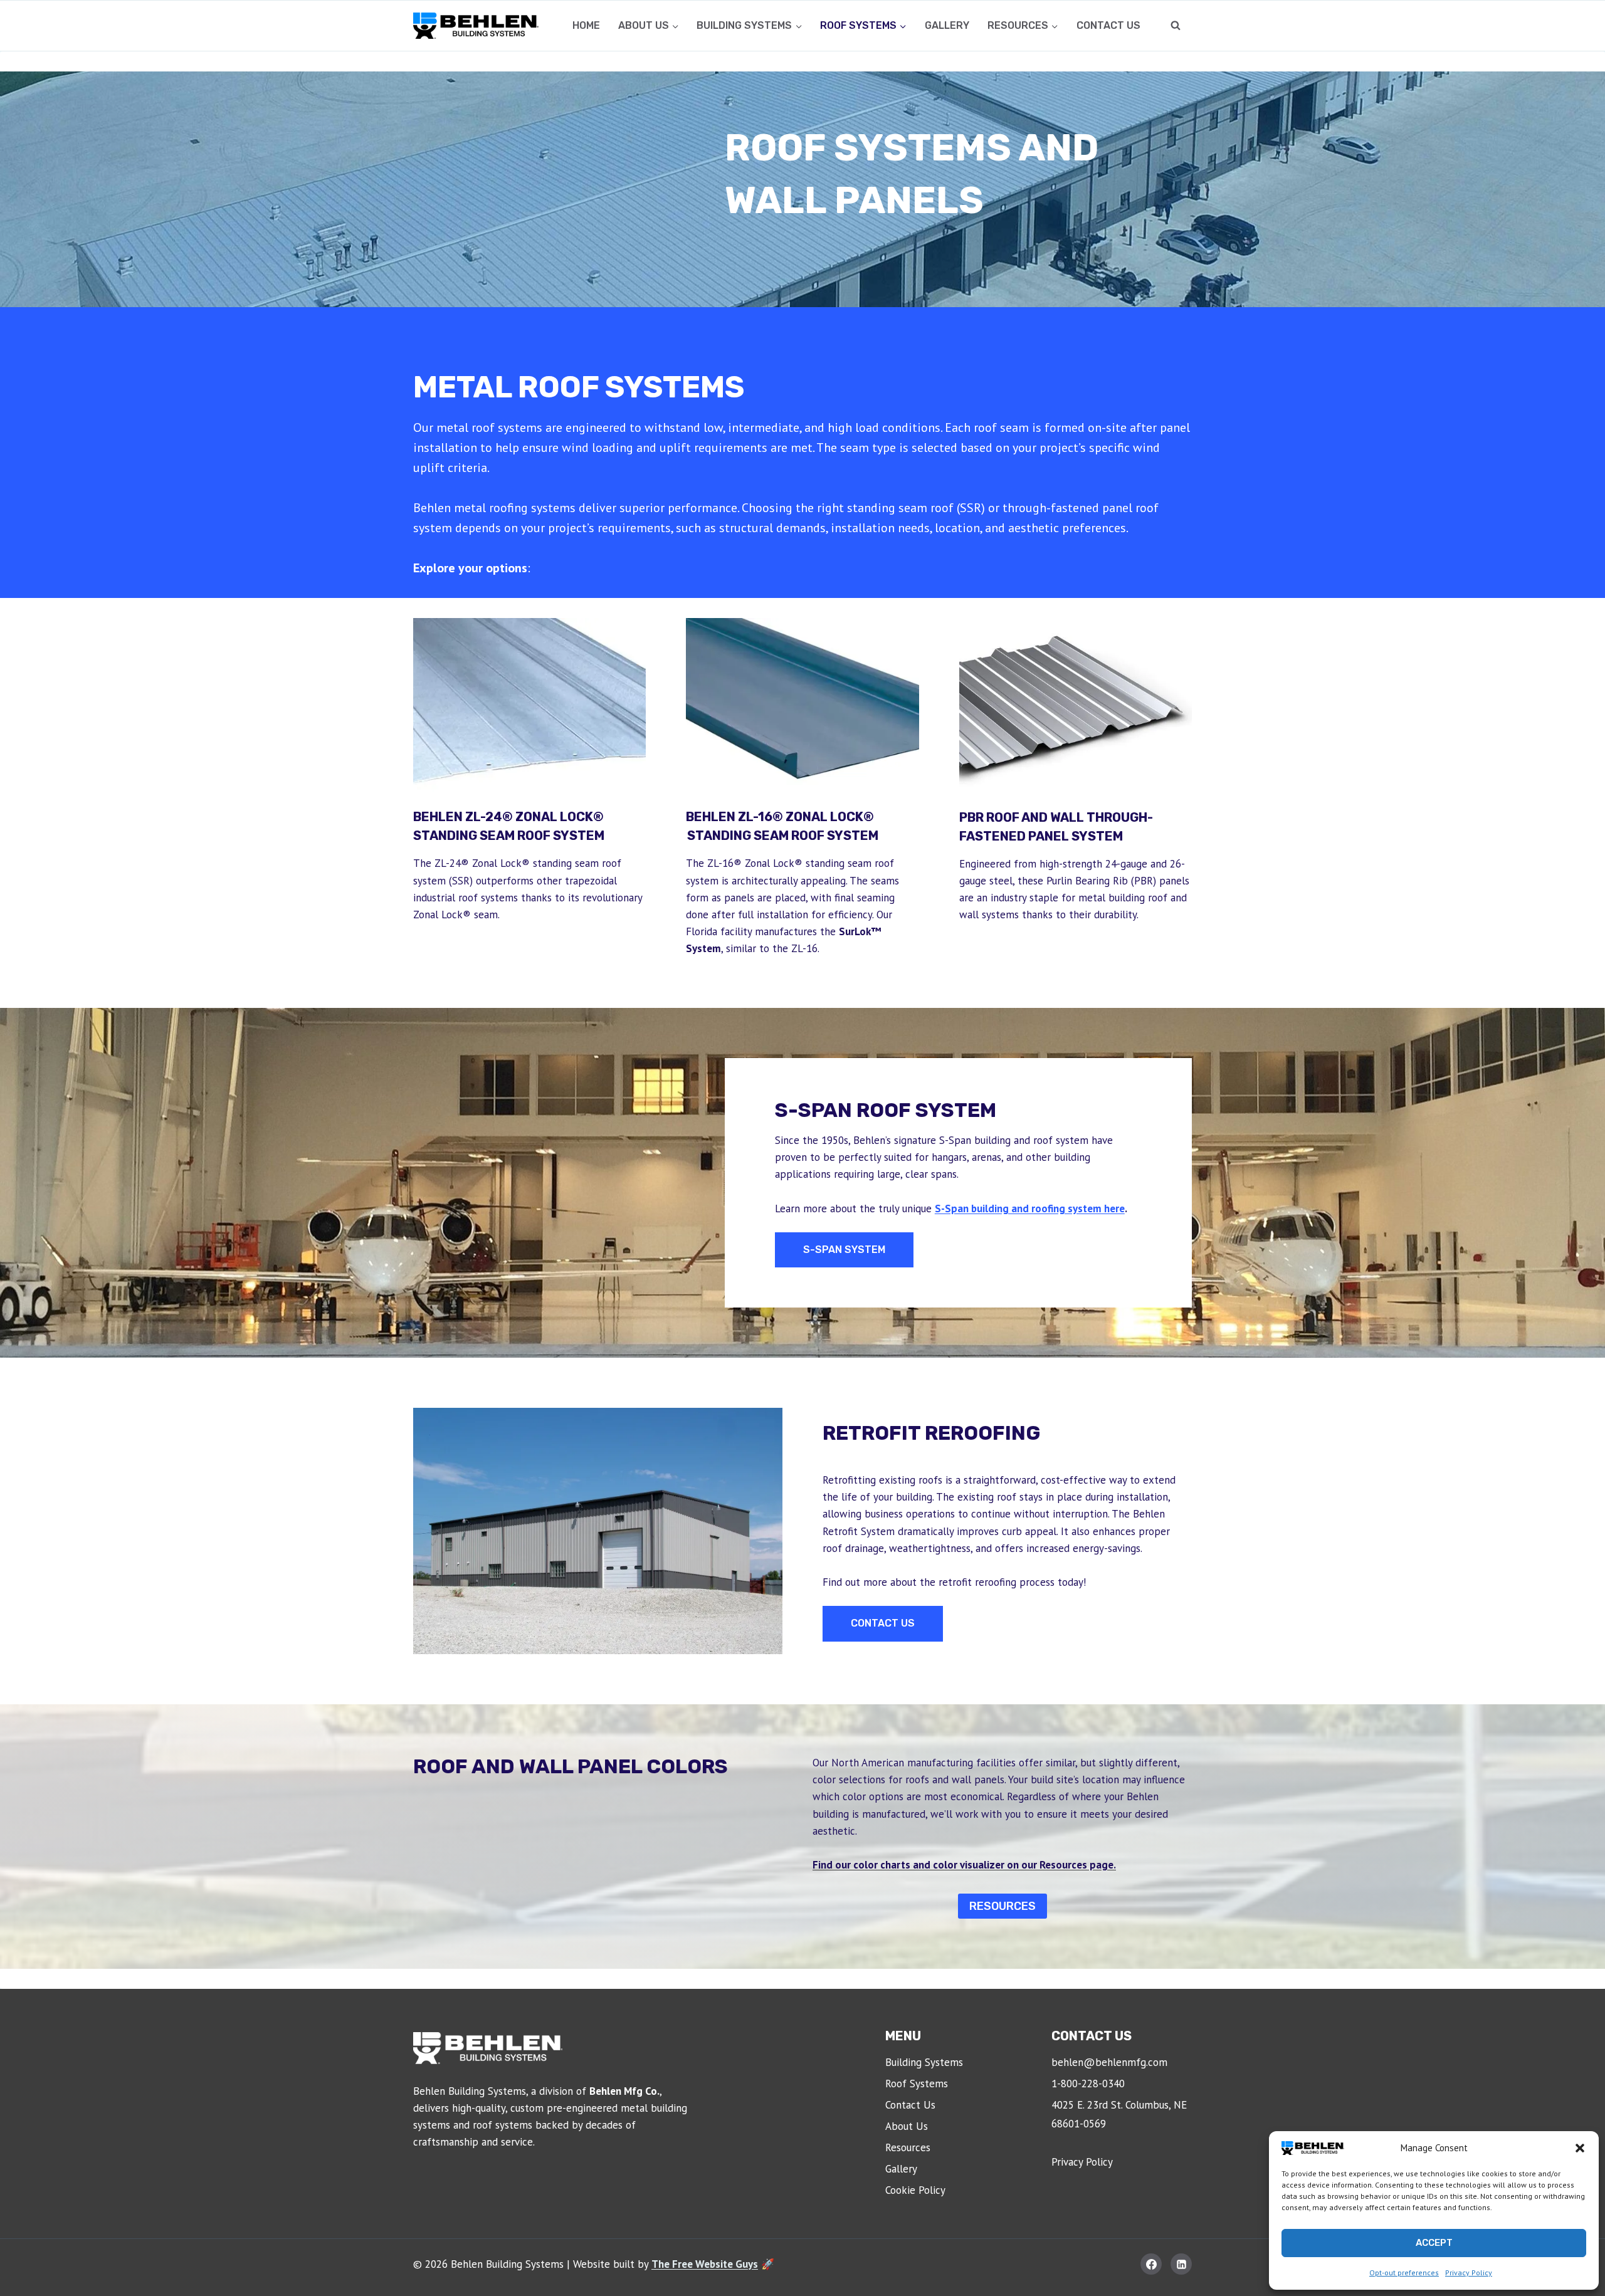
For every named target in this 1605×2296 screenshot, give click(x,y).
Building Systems (924, 2062)
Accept (1434, 2243)
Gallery (947, 25)
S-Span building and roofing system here (1030, 1208)
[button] (1580, 2148)
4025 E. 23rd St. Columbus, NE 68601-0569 (1119, 2115)
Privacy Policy (1469, 2272)
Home (586, 25)
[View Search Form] (1176, 26)
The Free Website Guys (705, 2264)
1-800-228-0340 (1088, 2084)
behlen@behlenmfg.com (1109, 2062)
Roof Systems (917, 2084)
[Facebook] (1151, 2264)
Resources (908, 2147)
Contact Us (1108, 25)
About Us (907, 2126)
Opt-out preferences (1404, 2272)
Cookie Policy (915, 2190)
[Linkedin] (1181, 2264)
